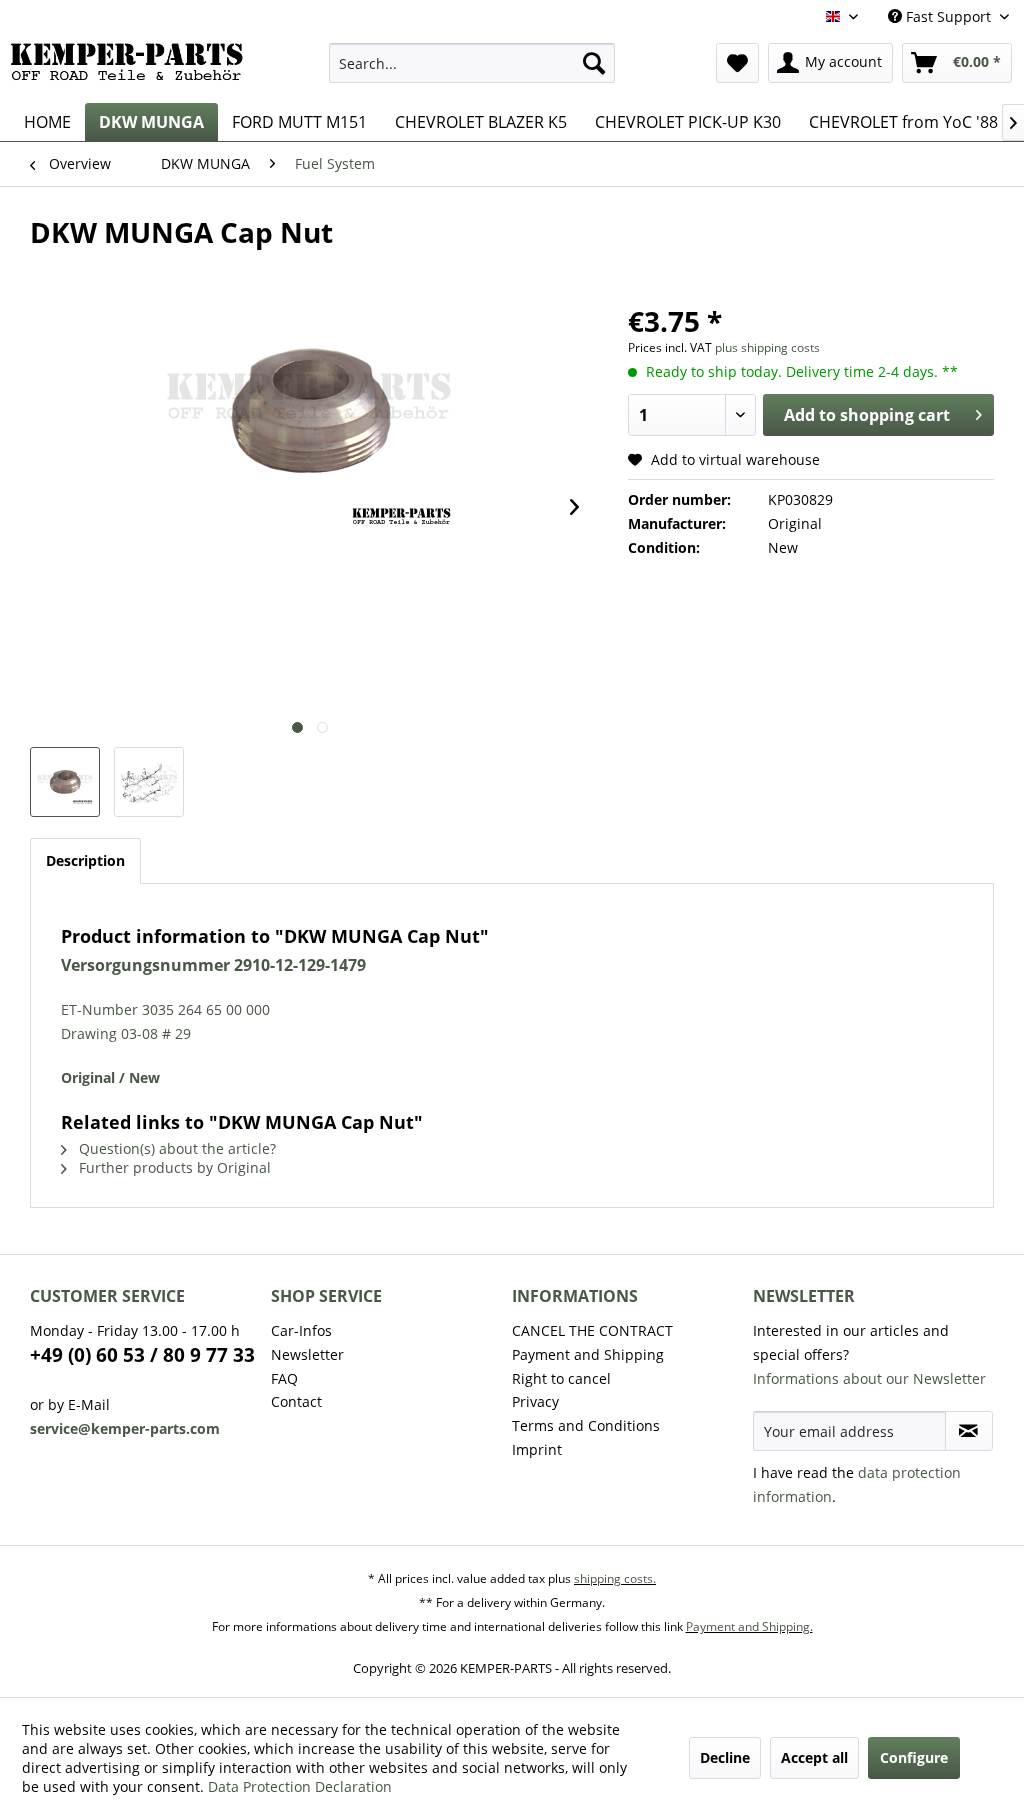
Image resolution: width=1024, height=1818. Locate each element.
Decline (725, 1757)
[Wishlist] (737, 63)
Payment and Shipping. (749, 1626)
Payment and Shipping (588, 1354)
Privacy (535, 1401)
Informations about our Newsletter (869, 1378)
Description (85, 860)
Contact (296, 1401)
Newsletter (307, 1354)
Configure (914, 1757)
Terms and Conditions (586, 1425)
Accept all (814, 1757)
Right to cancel (561, 1378)
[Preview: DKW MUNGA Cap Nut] (65, 782)
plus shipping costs (767, 347)
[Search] (594, 63)
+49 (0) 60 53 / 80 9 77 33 (142, 1355)
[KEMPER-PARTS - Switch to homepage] (132, 68)
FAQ (284, 1378)
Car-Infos (301, 1330)
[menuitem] (472, 63)
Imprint (537, 1449)
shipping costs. (615, 1578)
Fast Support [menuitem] (948, 16)
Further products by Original (173, 1167)
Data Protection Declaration (300, 1786)
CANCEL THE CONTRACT (592, 1330)
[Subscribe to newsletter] (969, 1431)
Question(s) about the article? (175, 1148)
